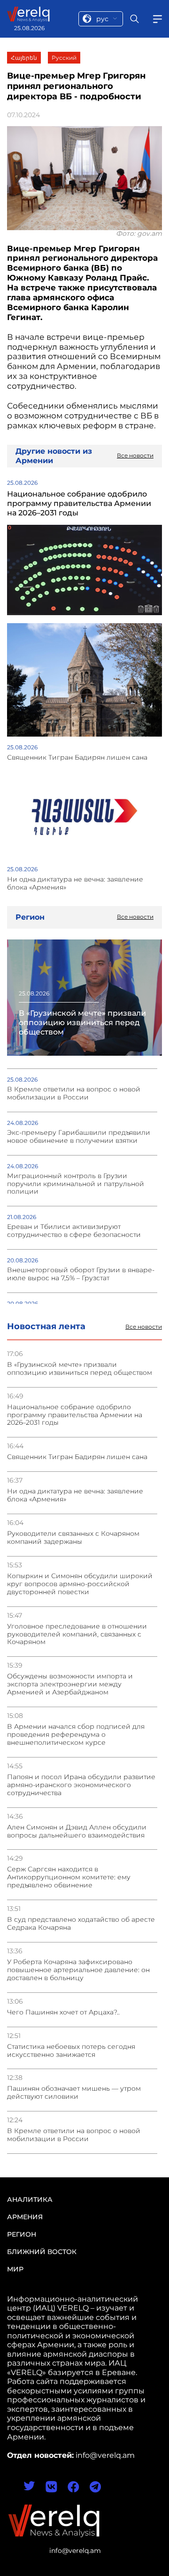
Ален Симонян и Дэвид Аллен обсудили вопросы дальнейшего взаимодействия (77, 1831)
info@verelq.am (75, 2551)
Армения (25, 2217)
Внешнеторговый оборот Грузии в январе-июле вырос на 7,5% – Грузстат (81, 1274)
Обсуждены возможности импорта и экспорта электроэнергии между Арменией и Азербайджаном (70, 1684)
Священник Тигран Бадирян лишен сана (77, 1457)
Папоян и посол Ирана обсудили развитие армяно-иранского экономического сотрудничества (81, 1785)
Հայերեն (24, 58)
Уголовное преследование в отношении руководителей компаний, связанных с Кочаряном (77, 1634)
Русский (64, 58)
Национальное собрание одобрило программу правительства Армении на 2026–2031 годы (75, 1415)
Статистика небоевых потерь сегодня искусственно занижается (71, 2051)
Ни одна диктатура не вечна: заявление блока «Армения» (75, 1495)
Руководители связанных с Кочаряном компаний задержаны (73, 1538)
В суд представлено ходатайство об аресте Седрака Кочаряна (81, 1924)
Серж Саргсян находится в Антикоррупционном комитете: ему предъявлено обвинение (69, 1877)
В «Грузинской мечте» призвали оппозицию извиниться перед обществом (80, 1369)
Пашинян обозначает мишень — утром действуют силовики (74, 2093)
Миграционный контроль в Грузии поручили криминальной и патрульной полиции (76, 1184)
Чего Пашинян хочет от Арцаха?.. (63, 2012)
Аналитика (30, 2199)
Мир (15, 2269)
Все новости (144, 1327)
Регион (22, 2234)
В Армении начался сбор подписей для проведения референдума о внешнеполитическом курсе (76, 1735)
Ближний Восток (42, 2252)
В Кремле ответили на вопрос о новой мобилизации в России (74, 2135)
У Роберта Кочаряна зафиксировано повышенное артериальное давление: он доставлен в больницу (78, 1970)
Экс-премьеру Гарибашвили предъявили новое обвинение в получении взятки (79, 1137)
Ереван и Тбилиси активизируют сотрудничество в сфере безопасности (74, 1231)
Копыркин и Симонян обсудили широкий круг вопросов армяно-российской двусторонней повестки (80, 1584)
